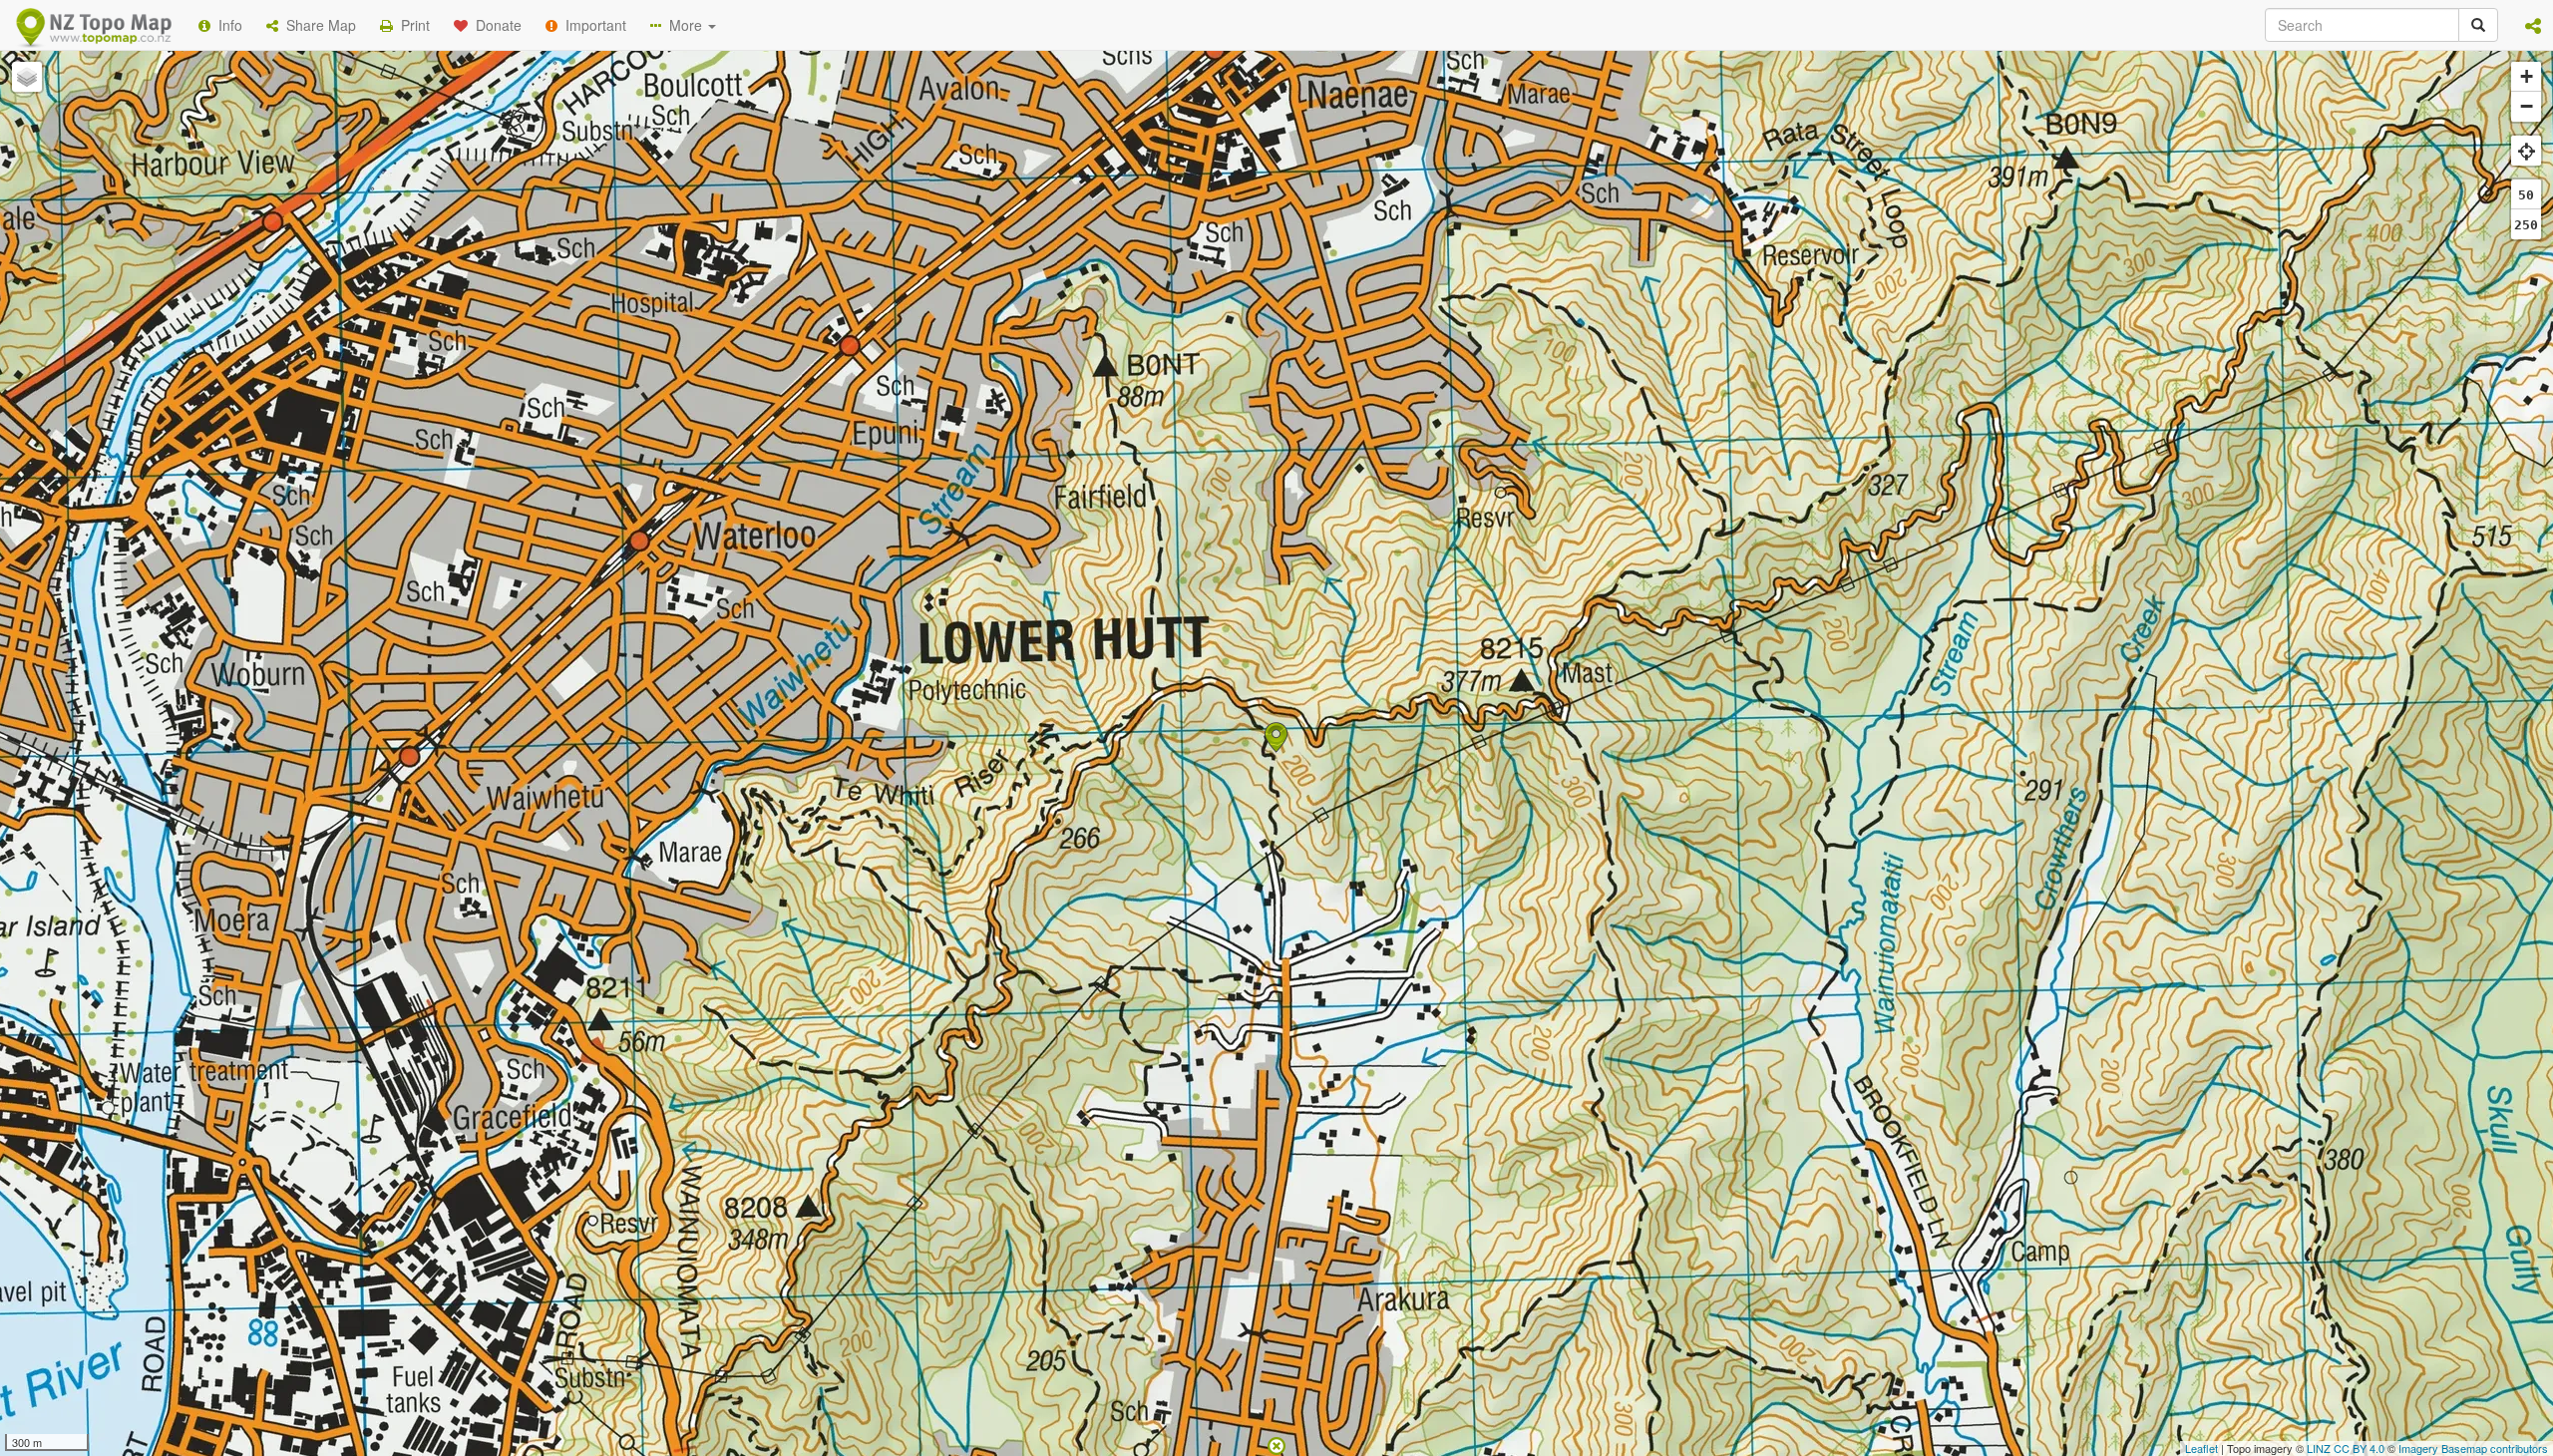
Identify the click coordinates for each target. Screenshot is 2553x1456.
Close (1678, 407)
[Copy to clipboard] (1335, 258)
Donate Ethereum (1068, 332)
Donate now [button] (920, 258)
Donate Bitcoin (921, 332)
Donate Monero (1218, 332)
